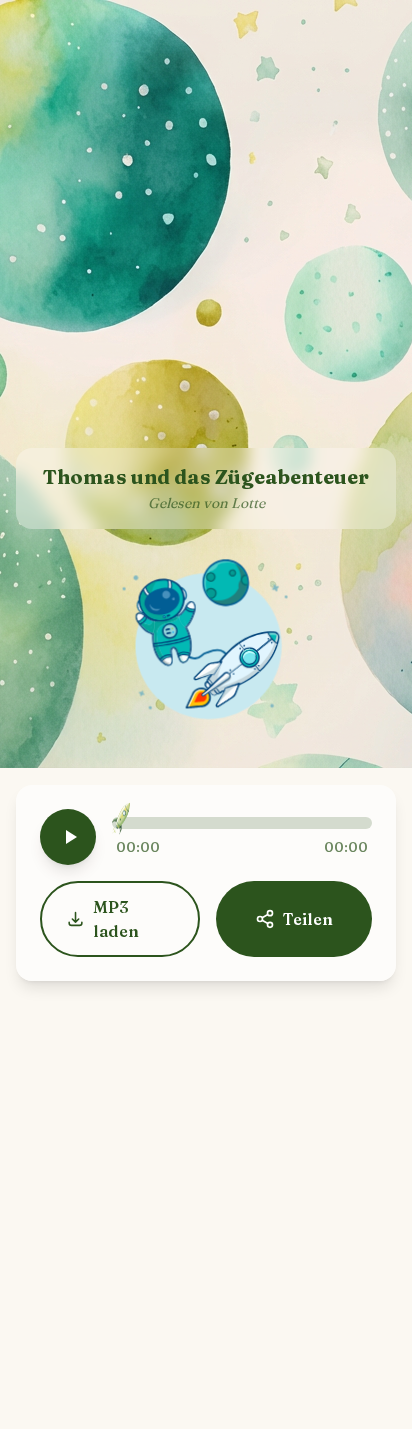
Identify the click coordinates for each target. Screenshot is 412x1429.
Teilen (308, 919)
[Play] (68, 837)
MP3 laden (116, 919)
